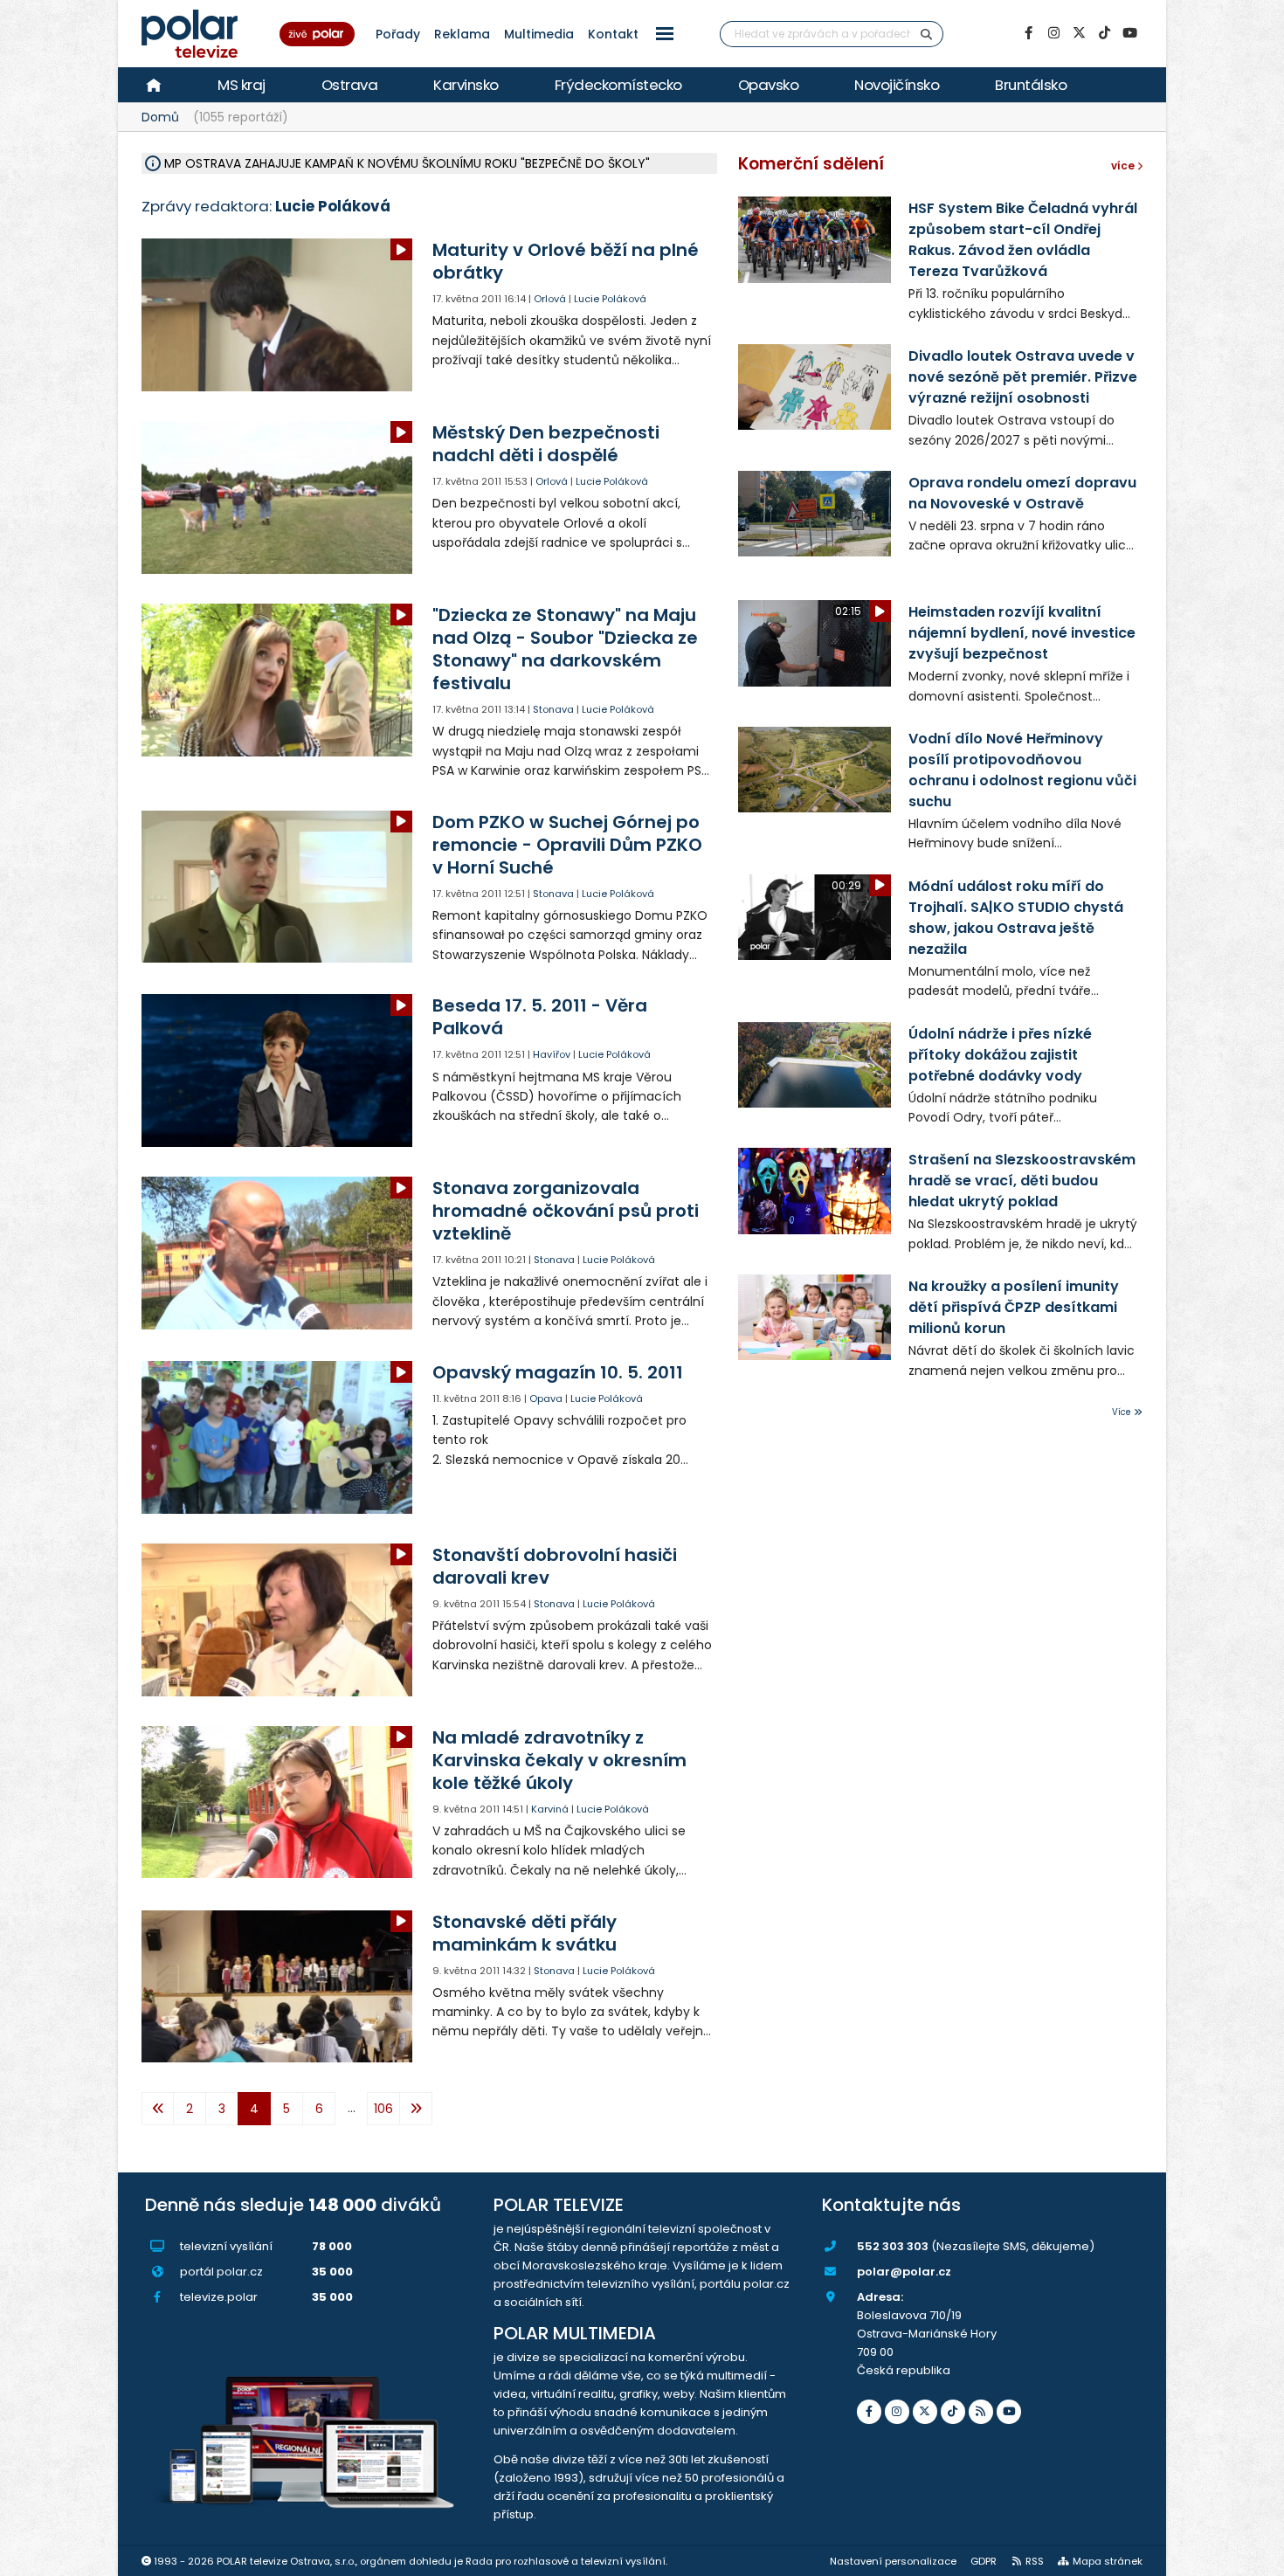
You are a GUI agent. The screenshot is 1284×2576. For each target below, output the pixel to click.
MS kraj (242, 85)
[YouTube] (1129, 33)
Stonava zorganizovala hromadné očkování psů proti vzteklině (566, 1211)
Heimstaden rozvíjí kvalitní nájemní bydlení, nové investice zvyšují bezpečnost (1022, 633)
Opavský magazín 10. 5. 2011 (558, 1372)
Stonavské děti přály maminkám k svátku (525, 1933)
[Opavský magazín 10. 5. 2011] (278, 1437)
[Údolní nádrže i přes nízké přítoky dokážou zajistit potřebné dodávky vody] (815, 1065)
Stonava (553, 709)
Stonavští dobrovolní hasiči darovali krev (555, 1566)
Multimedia (539, 34)
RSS (1035, 2561)
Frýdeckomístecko (618, 85)
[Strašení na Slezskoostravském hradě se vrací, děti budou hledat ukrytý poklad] (815, 1191)
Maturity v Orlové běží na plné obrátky (566, 261)
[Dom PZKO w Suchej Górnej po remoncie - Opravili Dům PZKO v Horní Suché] (278, 887)
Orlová (550, 299)
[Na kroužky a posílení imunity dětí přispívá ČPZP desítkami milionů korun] (815, 1317)
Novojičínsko (897, 85)
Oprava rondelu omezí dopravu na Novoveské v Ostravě (1022, 493)
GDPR (984, 2561)
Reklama (462, 34)
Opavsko (769, 85)
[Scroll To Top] (1253, 2556)
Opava (546, 1398)
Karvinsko (466, 85)
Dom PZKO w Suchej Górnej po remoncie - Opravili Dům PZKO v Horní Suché (567, 845)
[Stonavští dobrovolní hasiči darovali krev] (278, 1620)
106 (383, 2109)
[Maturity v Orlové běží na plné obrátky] (278, 315)
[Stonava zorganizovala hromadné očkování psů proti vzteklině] (278, 1253)
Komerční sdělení (811, 164)
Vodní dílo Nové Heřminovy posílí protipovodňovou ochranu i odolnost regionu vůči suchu (1022, 770)
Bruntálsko (1031, 85)
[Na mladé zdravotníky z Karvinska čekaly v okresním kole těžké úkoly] (278, 1803)
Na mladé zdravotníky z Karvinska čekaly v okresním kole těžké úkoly (559, 1760)
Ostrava (350, 85)
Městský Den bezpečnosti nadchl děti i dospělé (546, 444)
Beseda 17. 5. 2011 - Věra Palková (540, 1017)
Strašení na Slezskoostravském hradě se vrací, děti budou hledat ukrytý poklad (1022, 1181)
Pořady (398, 34)
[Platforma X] (1079, 33)
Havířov (552, 1054)
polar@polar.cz (904, 2272)
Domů (160, 117)
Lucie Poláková (610, 299)
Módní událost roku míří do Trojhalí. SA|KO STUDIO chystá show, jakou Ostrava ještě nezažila (1016, 918)
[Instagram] (1053, 33)
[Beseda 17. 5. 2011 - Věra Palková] (278, 1070)
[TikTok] (1104, 33)
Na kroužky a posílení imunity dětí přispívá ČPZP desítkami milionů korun (1014, 1307)
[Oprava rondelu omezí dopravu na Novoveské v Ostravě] (815, 514)
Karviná (550, 1809)
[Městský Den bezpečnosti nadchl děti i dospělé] (278, 497)
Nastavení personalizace (893, 2561)
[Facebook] (1028, 33)
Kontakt (613, 34)
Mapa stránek (1108, 2561)
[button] (665, 34)
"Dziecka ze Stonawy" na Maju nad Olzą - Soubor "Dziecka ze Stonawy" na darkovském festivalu (565, 649)
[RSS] (981, 2412)
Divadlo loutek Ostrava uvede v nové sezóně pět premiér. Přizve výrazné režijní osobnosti (1023, 377)
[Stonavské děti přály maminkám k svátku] (278, 1987)
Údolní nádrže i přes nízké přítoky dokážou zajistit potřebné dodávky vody (1000, 1055)
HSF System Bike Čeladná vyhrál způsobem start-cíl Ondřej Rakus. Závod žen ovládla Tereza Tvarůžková (1023, 240)
